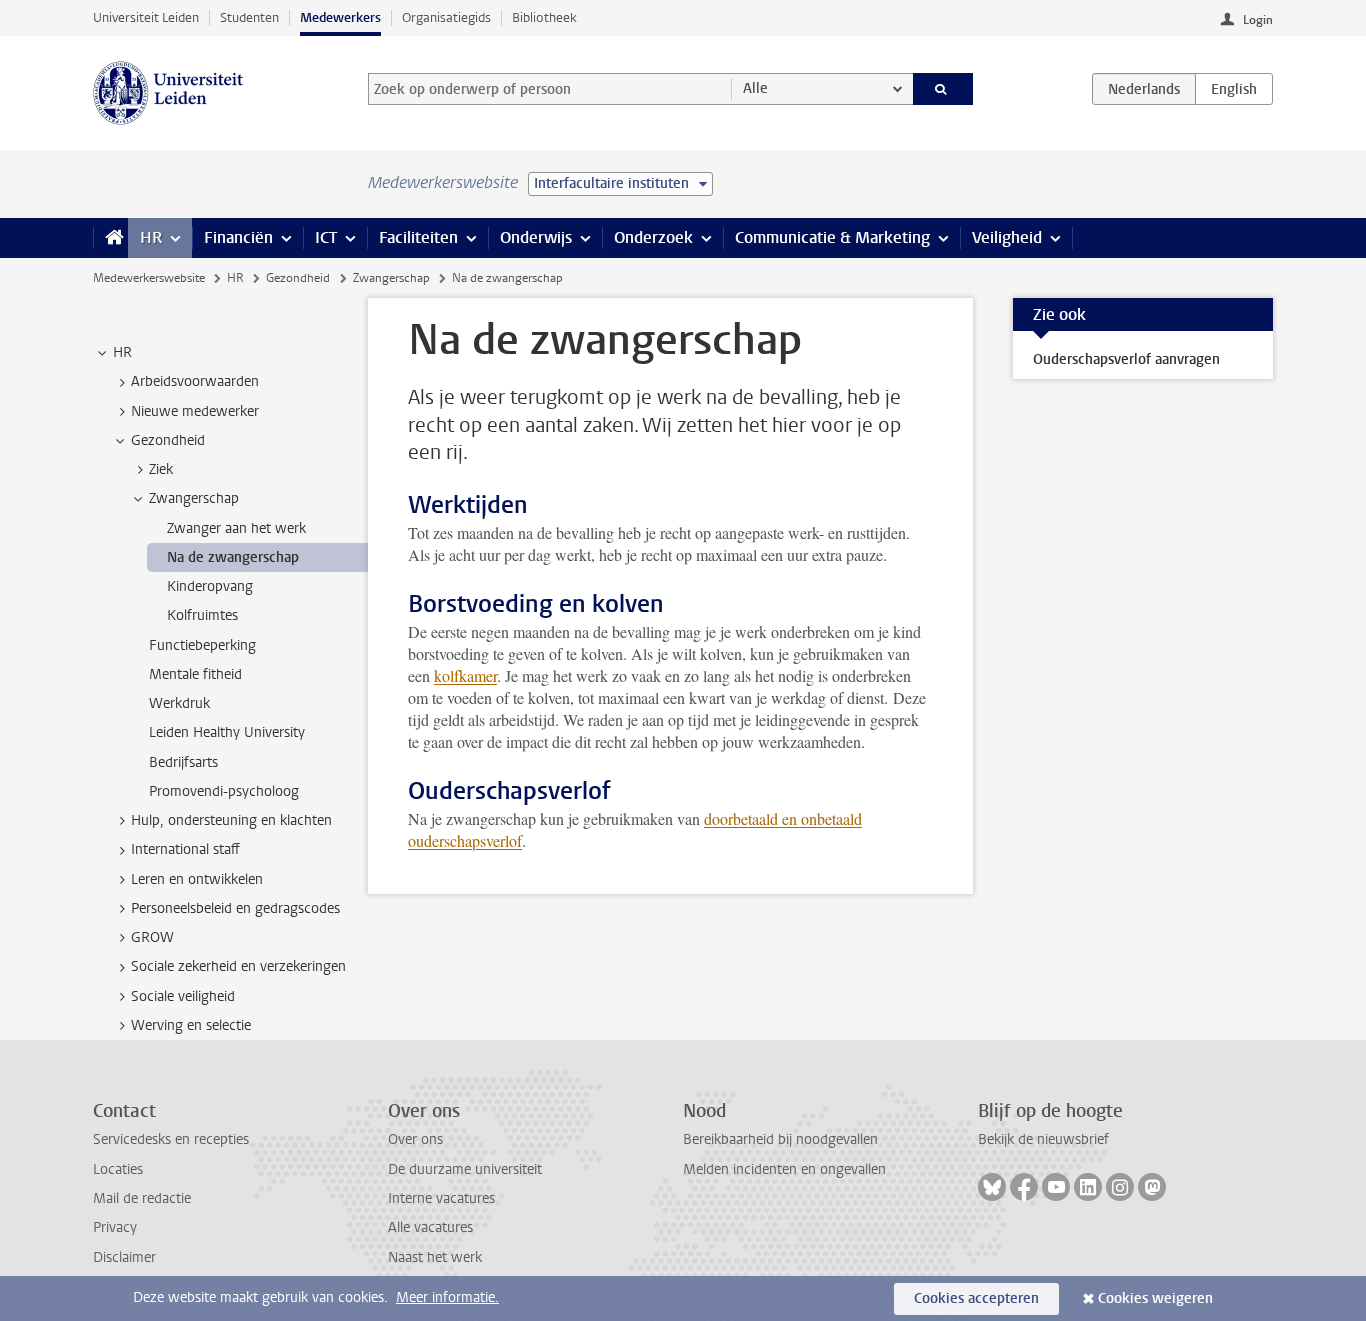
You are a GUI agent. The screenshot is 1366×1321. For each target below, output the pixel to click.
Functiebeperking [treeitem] (202, 645)
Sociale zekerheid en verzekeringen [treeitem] (238, 966)
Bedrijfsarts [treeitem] (183, 762)
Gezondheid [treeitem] (168, 440)
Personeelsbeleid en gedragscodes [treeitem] (235, 908)
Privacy (115, 1227)
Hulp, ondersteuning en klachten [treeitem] (231, 820)
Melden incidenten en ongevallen (784, 1169)
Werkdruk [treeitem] (179, 703)
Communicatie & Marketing (832, 237)
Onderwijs (536, 237)
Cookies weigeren (1155, 1298)
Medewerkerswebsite (149, 278)
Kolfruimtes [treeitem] (202, 615)
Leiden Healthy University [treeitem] (227, 732)
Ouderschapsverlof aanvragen (1126, 359)
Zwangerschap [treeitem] (194, 498)
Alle (755, 88)
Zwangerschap (391, 278)
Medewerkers (340, 17)
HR (151, 237)
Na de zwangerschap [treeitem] (233, 557)
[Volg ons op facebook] (1024, 1187)
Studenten (249, 17)
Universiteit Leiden (146, 17)
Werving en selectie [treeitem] (191, 1025)
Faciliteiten (418, 237)
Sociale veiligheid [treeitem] (183, 996)
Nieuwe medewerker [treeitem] (195, 411)
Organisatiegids (446, 17)
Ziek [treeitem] (161, 469)
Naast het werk (435, 1257)
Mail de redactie (142, 1198)
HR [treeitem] (122, 352)
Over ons (415, 1139)
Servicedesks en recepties (171, 1139)
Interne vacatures (441, 1198)
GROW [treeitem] (152, 937)
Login (1258, 20)
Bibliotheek (544, 17)
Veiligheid (1007, 237)
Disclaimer (124, 1257)
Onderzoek (653, 237)
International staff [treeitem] (185, 849)
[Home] (110, 238)
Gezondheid (298, 278)
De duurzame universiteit (465, 1169)
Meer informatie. (447, 1297)
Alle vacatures (430, 1227)
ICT (326, 237)
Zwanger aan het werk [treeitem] (236, 528)
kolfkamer (465, 675)
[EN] (1234, 89)
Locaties (118, 1169)
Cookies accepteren (976, 1298)
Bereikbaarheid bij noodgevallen (780, 1139)
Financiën (238, 237)
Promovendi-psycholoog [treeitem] (224, 791)
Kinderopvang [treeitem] (210, 586)
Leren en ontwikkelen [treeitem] (197, 879)
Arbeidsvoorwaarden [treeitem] (195, 381)
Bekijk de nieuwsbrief (1043, 1139)
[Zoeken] (943, 89)
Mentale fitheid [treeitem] (195, 674)
